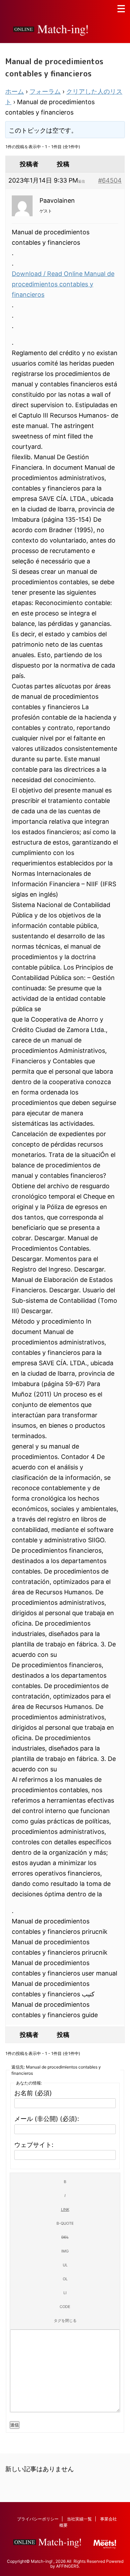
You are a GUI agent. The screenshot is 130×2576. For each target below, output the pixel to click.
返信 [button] (81, 181)
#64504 (110, 180)
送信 (15, 2425)
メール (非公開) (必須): (47, 2119)
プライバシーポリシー (38, 2519)
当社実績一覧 (79, 2519)
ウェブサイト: (34, 2145)
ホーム (15, 91)
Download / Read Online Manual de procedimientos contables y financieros (63, 284)
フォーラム (45, 91)
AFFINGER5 (67, 2566)
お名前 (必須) (33, 2093)
